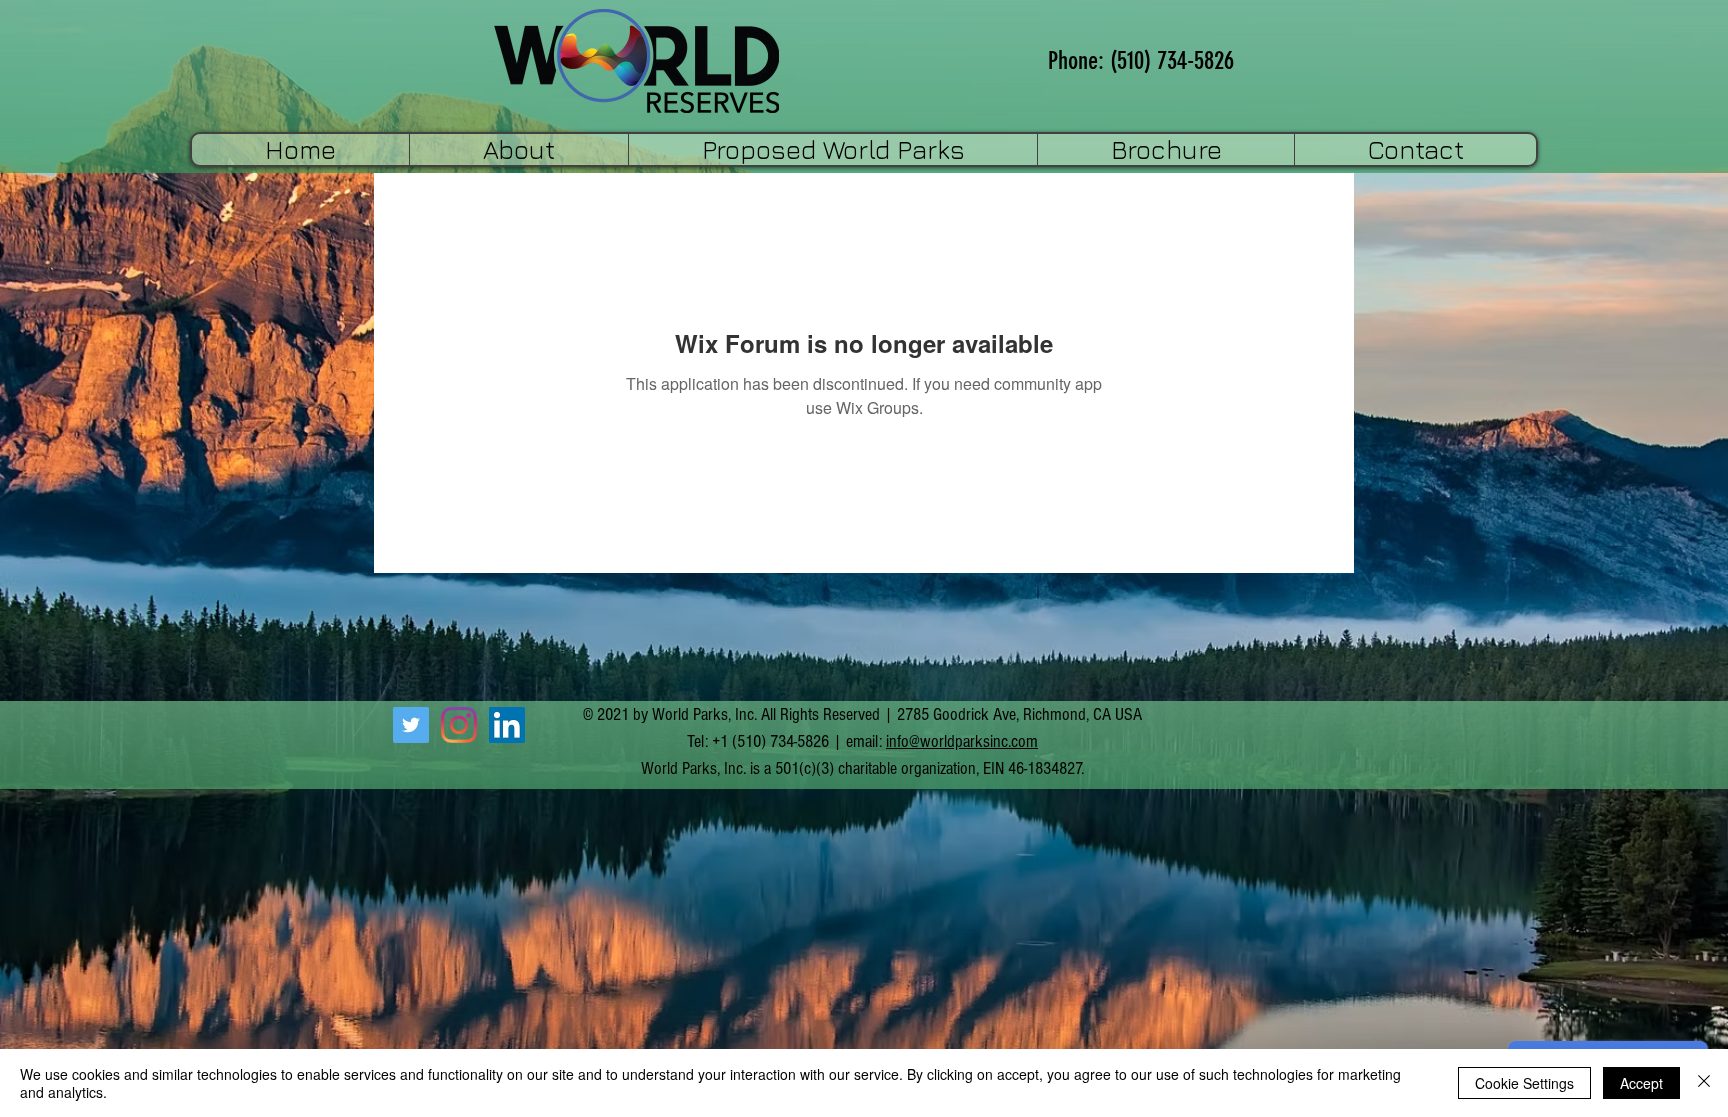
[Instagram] (459, 725)
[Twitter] (411, 725)
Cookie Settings (1524, 1083)
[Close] (1704, 1083)
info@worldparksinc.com (962, 741)
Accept (1641, 1083)
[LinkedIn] (507, 725)
